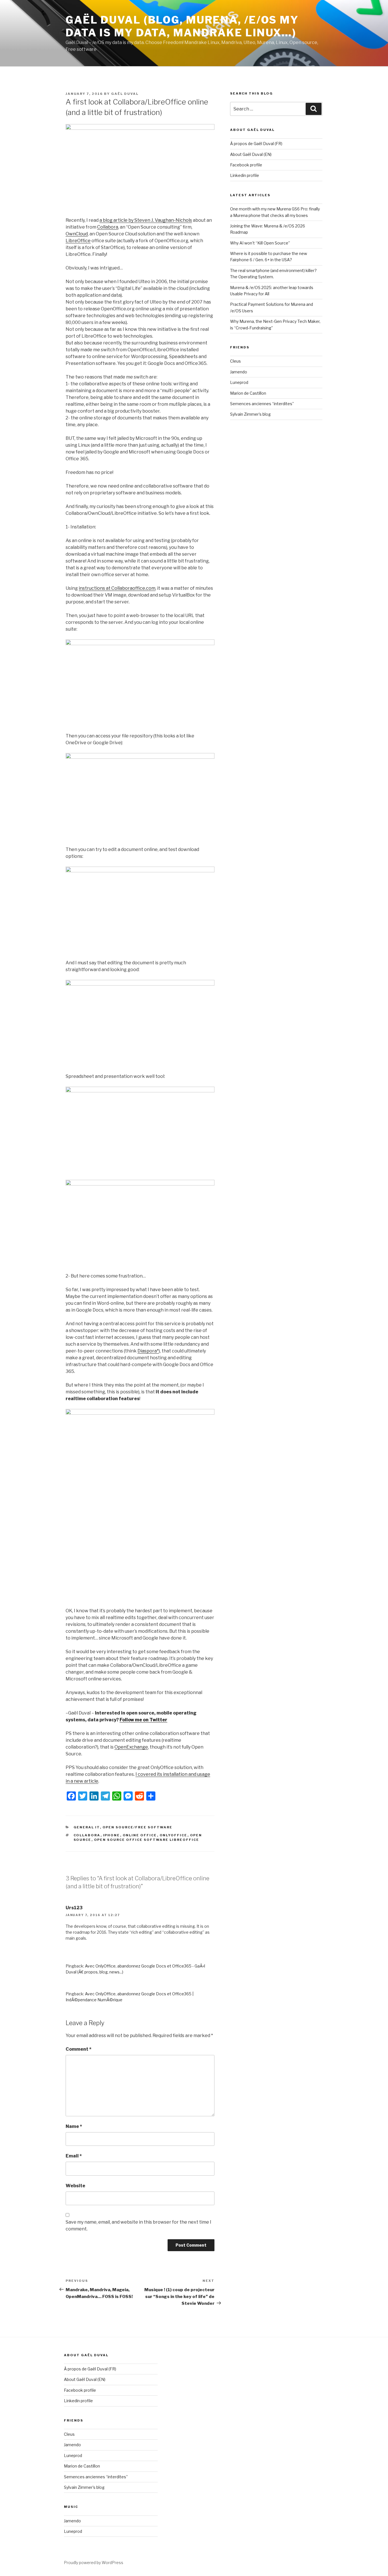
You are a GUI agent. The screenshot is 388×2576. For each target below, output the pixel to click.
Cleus (235, 361)
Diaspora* (148, 1351)
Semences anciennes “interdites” (262, 404)
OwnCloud (77, 234)
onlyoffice (174, 1835)
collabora (87, 1835)
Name (74, 2126)
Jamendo (239, 372)
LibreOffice (78, 241)
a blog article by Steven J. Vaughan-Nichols (146, 220)
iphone (112, 1835)
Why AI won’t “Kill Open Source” (260, 243)
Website (75, 2186)
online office (140, 1835)
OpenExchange (131, 1747)
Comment (79, 2049)
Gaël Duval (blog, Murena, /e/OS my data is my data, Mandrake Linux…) (182, 26)
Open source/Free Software (138, 1827)
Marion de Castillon (248, 393)
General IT (87, 1827)
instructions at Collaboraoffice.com (117, 588)
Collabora (108, 227)
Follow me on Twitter (143, 1720)
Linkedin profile (245, 175)
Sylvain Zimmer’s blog (250, 414)
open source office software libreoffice (147, 1840)
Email (74, 2156)
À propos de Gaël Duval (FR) (256, 144)
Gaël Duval (125, 94)
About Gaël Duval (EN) (251, 154)
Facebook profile (246, 165)
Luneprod (239, 382)
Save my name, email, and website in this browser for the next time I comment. (138, 2225)
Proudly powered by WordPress (94, 2563)
